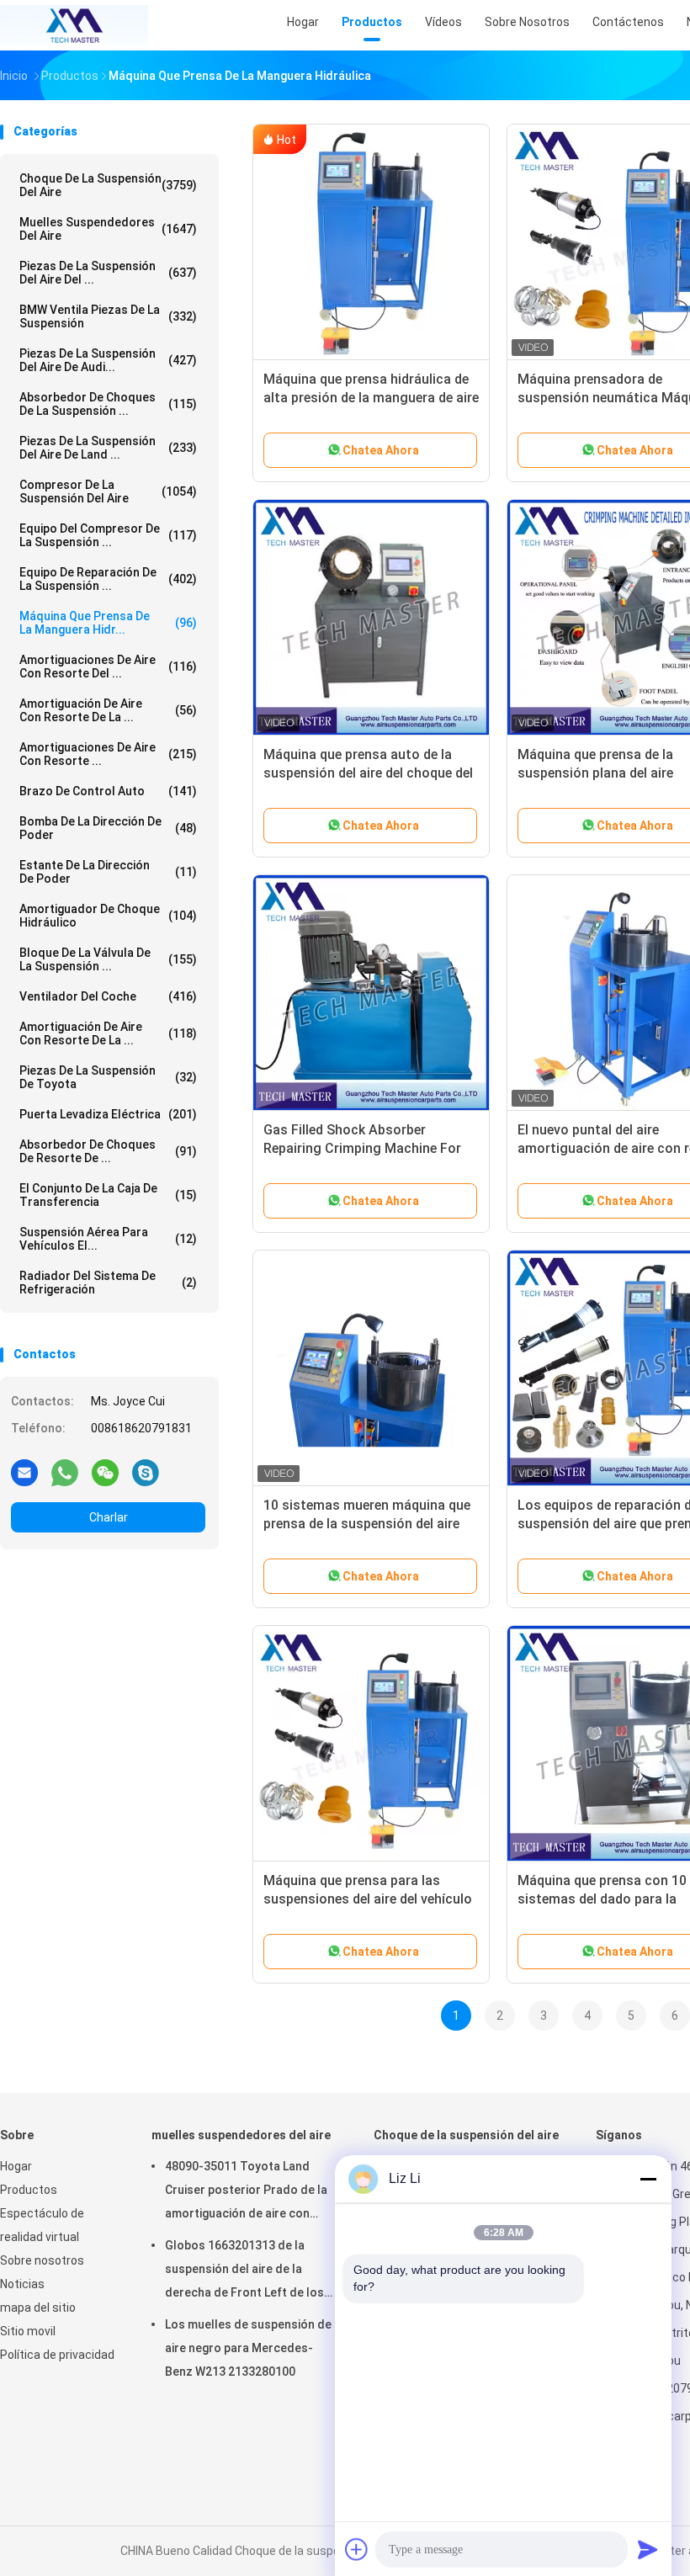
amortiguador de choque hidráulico (108, 916)
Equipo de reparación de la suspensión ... (108, 579)
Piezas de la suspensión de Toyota (108, 1077)
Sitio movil (28, 2331)
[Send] (648, 2549)
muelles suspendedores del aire (108, 229)
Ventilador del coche (108, 996)
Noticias (22, 2284)
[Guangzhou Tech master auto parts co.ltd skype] (146, 1472)
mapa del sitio (38, 2308)
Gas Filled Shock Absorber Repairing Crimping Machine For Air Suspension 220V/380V (362, 1148)
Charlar (109, 1517)
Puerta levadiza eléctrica (108, 1114)
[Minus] (648, 2179)
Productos (29, 2190)
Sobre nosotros (42, 2260)
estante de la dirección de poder (108, 872)
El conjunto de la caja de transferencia (108, 1195)
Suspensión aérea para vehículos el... (108, 1239)
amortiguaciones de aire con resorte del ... (108, 667)
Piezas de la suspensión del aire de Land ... (108, 448)
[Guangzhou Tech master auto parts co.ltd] (74, 25)
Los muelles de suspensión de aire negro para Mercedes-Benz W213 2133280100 (248, 2348)
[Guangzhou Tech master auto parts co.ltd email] (24, 1472)
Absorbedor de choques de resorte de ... (108, 1151)
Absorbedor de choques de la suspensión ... (108, 404)
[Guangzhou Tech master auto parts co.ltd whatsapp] (65, 1472)
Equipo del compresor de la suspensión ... (108, 535)
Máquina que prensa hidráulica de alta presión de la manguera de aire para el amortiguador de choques (371, 398)
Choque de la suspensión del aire (108, 185)
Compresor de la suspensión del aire (108, 491)
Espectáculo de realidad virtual (42, 2225)
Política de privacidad (57, 2355)
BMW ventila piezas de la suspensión (108, 316)
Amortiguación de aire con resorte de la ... (108, 710)
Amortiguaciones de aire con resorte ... (108, 754)
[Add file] (357, 2549)
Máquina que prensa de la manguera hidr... (108, 623)
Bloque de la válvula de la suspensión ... (108, 959)
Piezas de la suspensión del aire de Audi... (108, 360)
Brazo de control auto (108, 791)
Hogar (16, 2166)
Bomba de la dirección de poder (108, 828)
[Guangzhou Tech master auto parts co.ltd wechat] (105, 1472)
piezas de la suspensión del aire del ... (108, 273)
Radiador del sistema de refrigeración (108, 1283)
